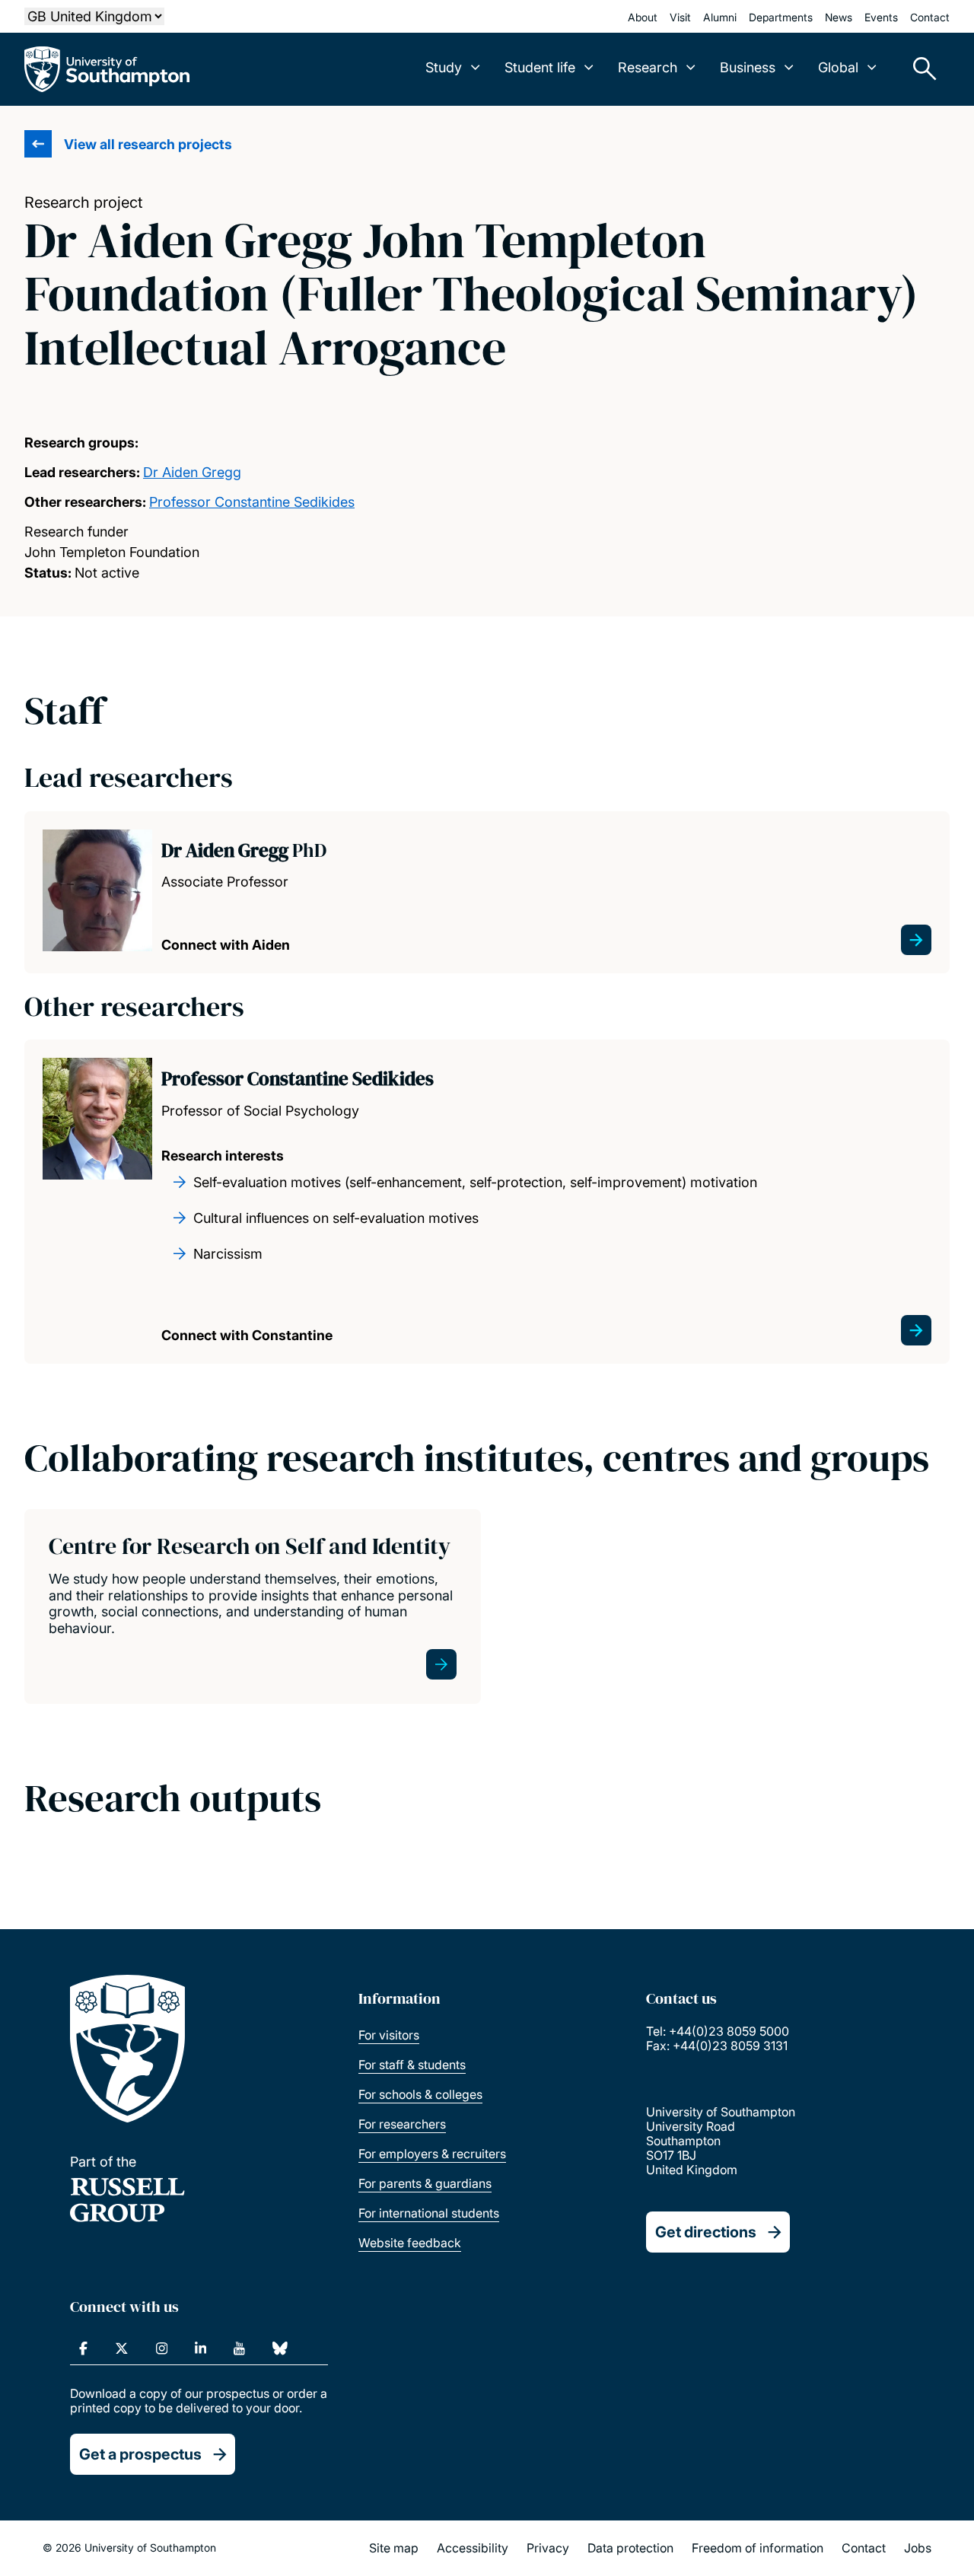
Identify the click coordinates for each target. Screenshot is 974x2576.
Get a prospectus (140, 2454)
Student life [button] (540, 67)
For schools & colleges (420, 2094)
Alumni (720, 17)
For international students (429, 2213)
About (643, 17)
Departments (781, 17)
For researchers (402, 2124)
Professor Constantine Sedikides (252, 502)
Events (881, 17)
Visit (680, 17)
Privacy (548, 2548)
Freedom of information (758, 2548)
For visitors (389, 2035)
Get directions (706, 2232)
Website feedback (410, 2243)
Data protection (630, 2548)
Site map (394, 2548)
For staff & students (412, 2065)
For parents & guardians (425, 2183)
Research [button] (648, 67)
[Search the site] (919, 69)
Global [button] (838, 67)
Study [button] (444, 67)
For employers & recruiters (432, 2154)
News (839, 17)
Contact (930, 17)
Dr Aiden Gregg (192, 472)
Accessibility (473, 2548)
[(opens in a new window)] (83, 2348)
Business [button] (748, 67)
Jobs (918, 2548)
